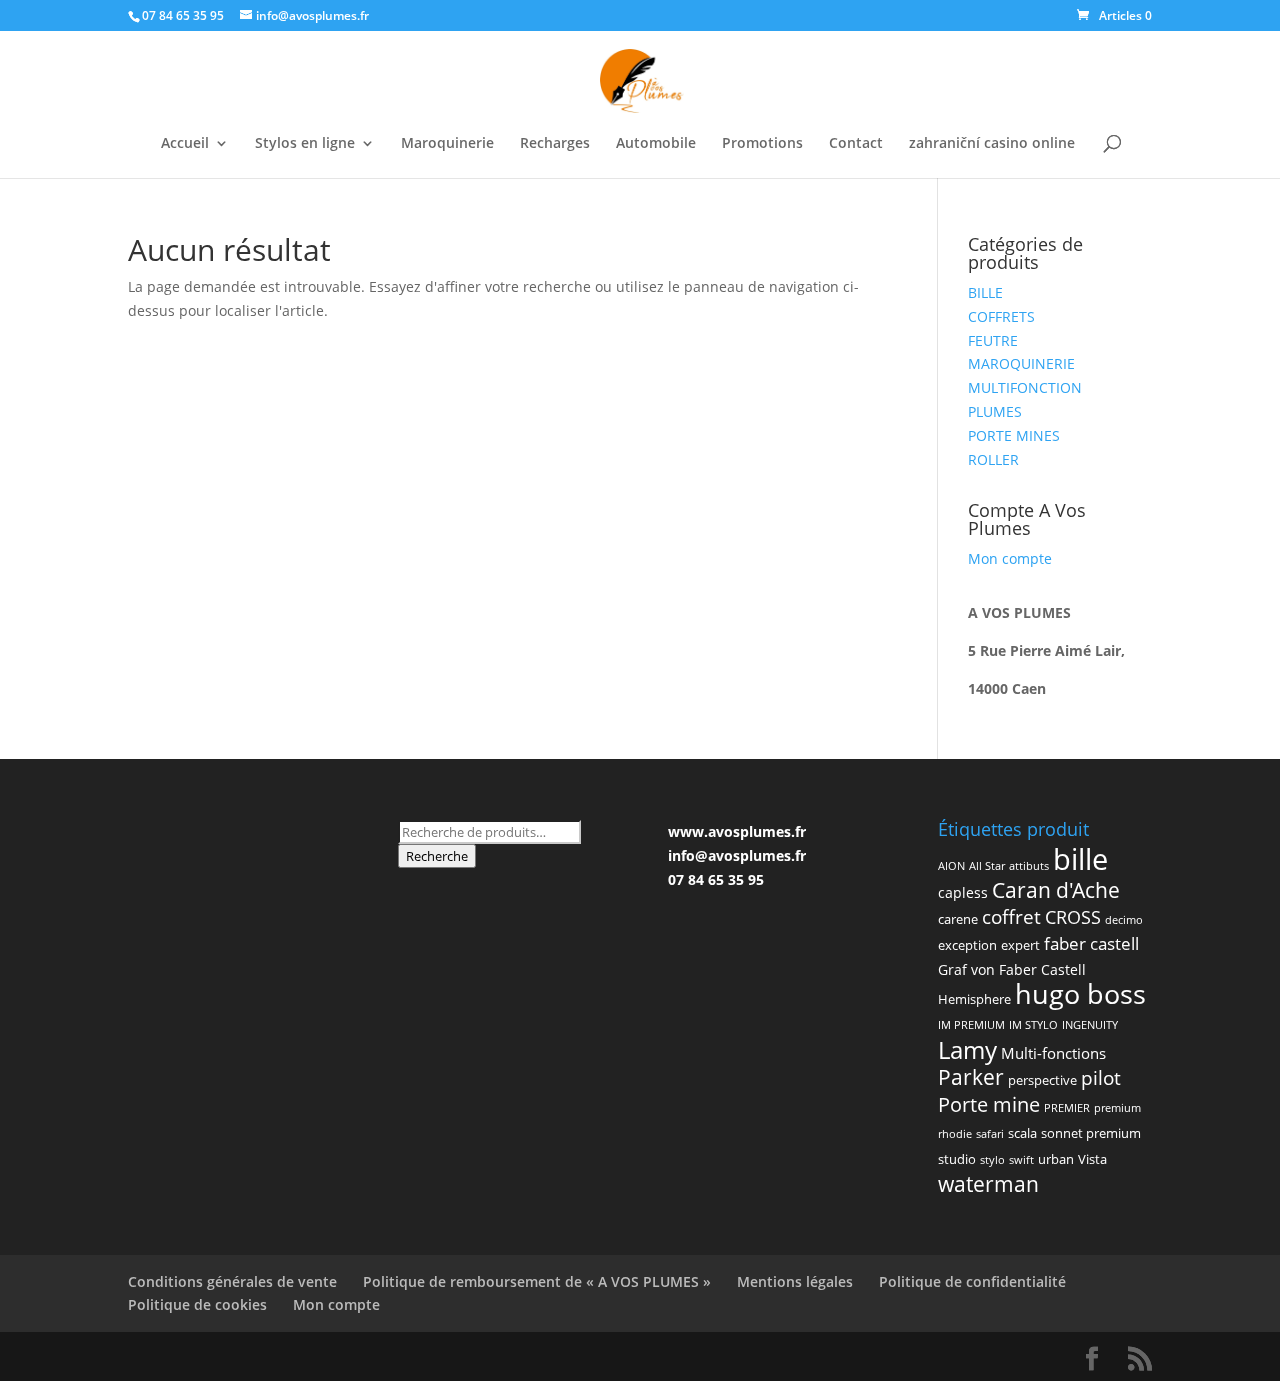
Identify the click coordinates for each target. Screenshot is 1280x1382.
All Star (987, 866)
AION (951, 866)
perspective (1042, 1080)
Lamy (967, 1049)
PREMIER (1067, 1108)
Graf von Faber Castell (1012, 969)
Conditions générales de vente (232, 1281)
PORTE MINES (1014, 435)
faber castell (1091, 943)
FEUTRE (993, 340)
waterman (988, 1184)
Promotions (762, 144)
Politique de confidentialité (972, 1281)
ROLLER (993, 459)
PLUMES (995, 411)
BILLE (985, 292)
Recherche (437, 856)
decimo (1124, 920)
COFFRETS (1001, 316)
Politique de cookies (197, 1304)
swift (1021, 1160)
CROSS (1073, 916)
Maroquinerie (447, 144)
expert (1020, 945)
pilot (1101, 1077)
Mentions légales (795, 1281)
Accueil (185, 144)
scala (1022, 1133)
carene (958, 919)
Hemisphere (974, 999)
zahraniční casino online (992, 144)
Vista (1092, 1159)
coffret (1011, 917)
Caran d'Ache (1056, 890)
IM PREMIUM (971, 1025)
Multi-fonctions (1053, 1053)
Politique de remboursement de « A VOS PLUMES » (537, 1281)
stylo (992, 1160)
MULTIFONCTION (1025, 387)
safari (990, 1134)
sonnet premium (1091, 1133)
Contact (856, 144)
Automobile (656, 144)
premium (1117, 1108)
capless (963, 892)
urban (1056, 1159)
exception (967, 945)
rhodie (955, 1134)
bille (1080, 859)
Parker (971, 1076)
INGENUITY (1090, 1025)
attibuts (1029, 866)
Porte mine (989, 1104)
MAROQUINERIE (1021, 363)
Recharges (555, 144)
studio (957, 1159)
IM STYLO (1033, 1025)
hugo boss (1080, 993)
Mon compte (1010, 558)
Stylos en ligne (305, 144)
